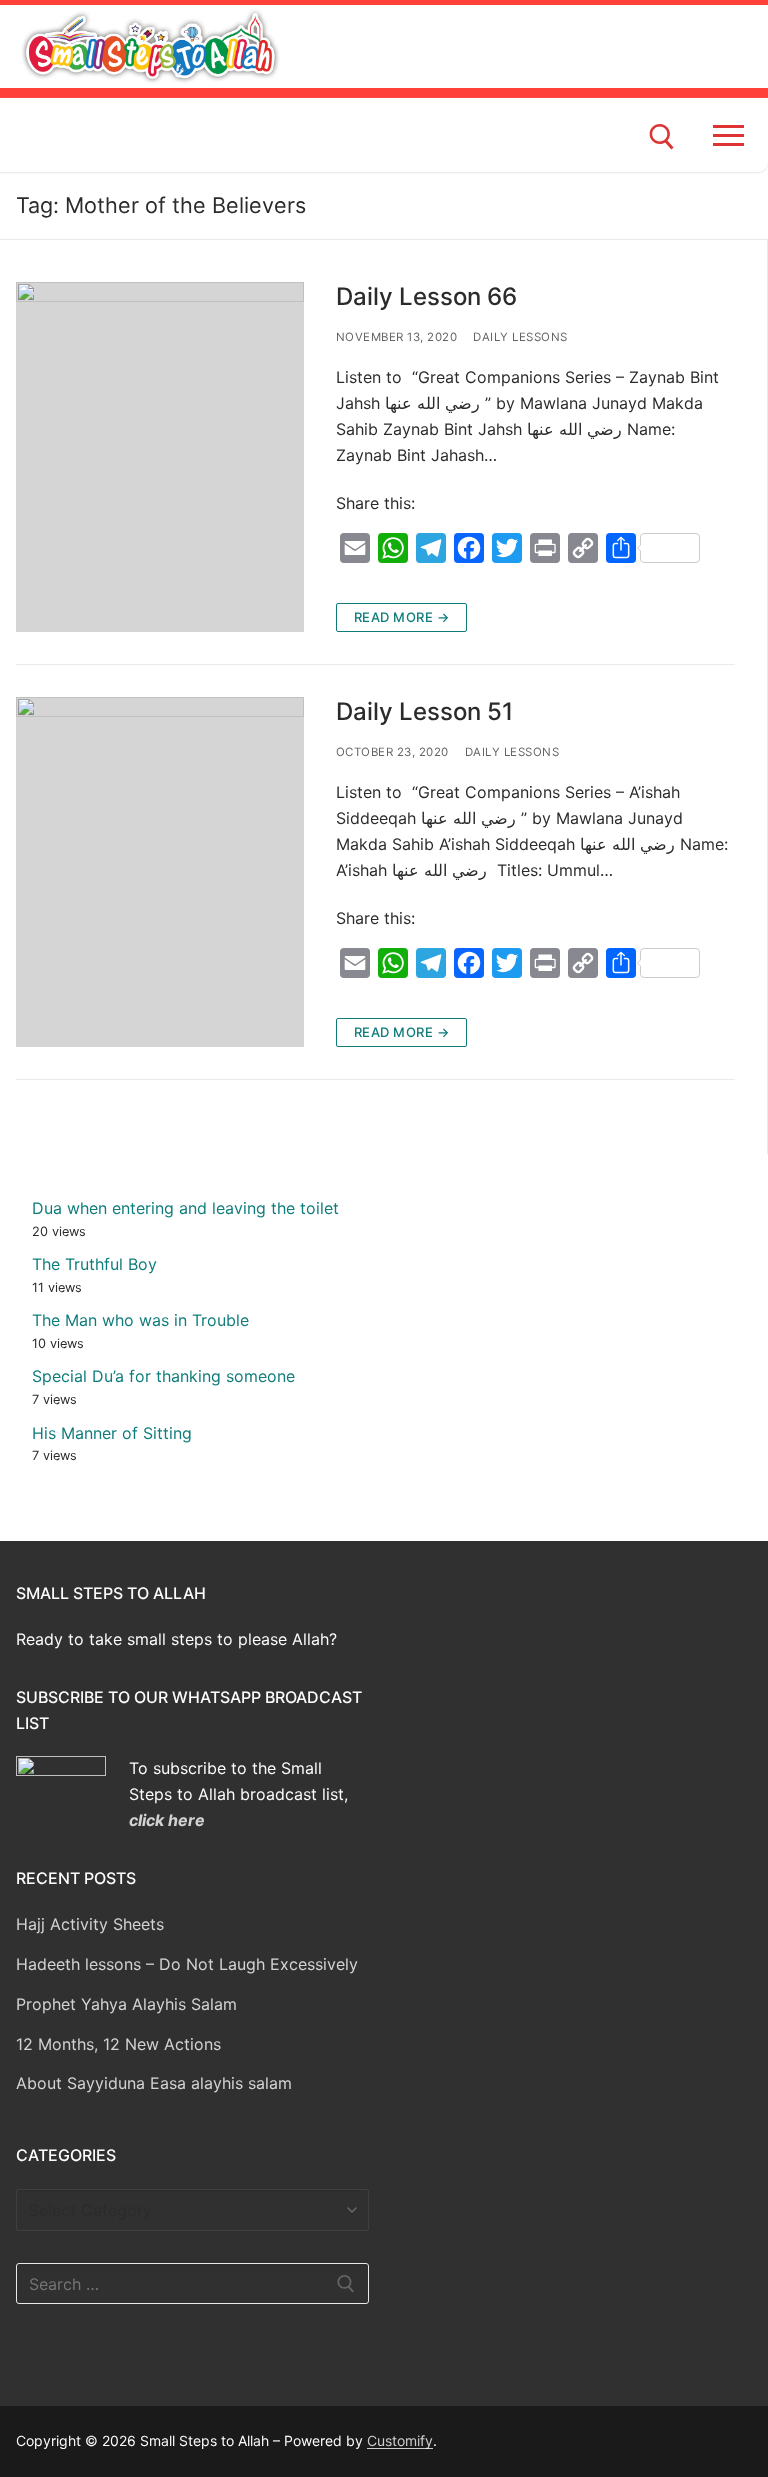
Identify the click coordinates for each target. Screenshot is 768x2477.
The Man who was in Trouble (140, 1320)
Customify (400, 2440)
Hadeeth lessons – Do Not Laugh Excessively (187, 1964)
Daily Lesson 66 (426, 296)
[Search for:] (192, 2284)
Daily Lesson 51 (424, 711)
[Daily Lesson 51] (160, 872)
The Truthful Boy (94, 1264)
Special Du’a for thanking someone (163, 1376)
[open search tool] (662, 137)
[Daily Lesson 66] (160, 457)
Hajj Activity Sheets (90, 1924)
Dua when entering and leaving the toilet (185, 1208)
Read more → (402, 617)
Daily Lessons (520, 337)
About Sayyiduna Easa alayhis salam (154, 2083)
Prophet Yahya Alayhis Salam (126, 2004)
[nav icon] (732, 135)
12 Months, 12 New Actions (118, 2044)
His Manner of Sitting (112, 1433)
